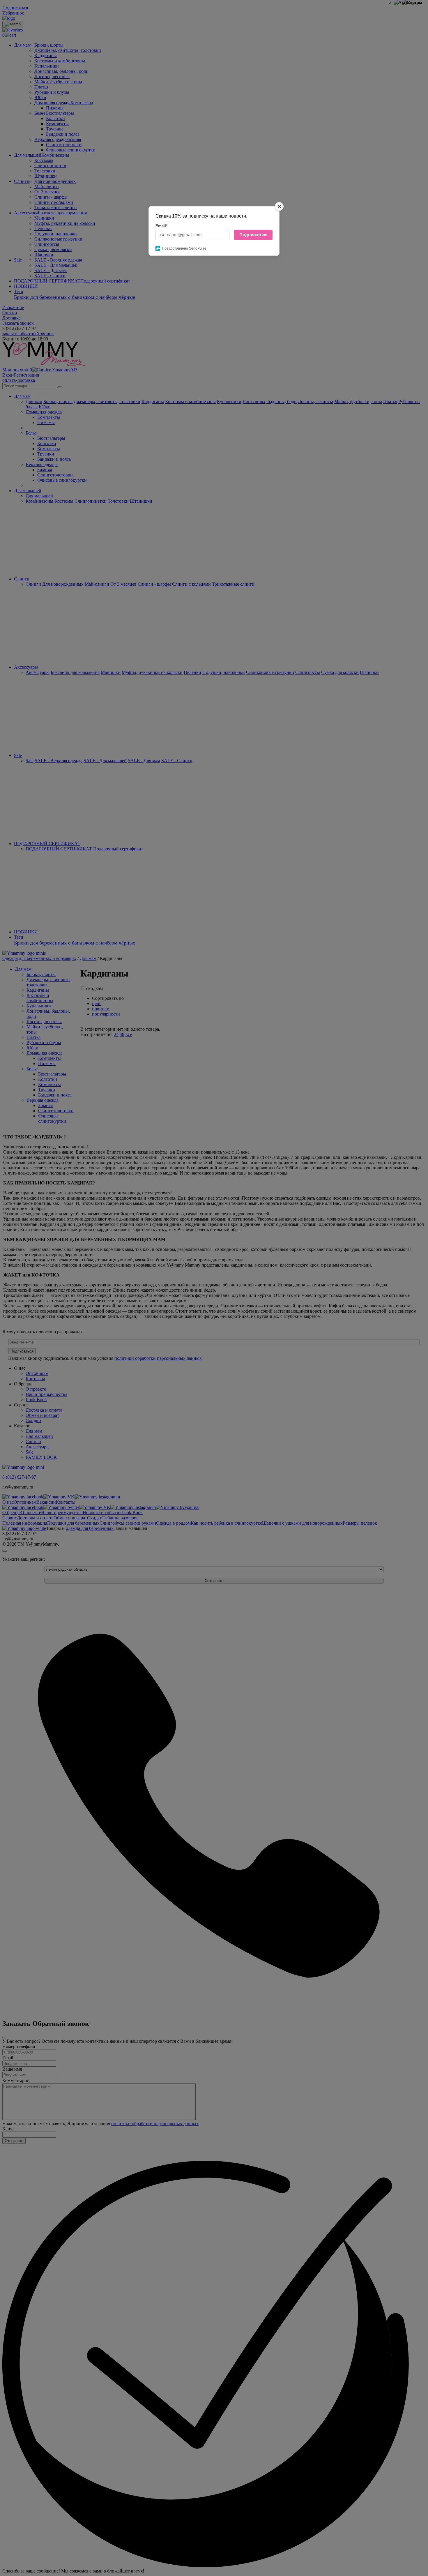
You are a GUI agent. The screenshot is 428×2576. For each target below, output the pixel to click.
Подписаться (253, 235)
